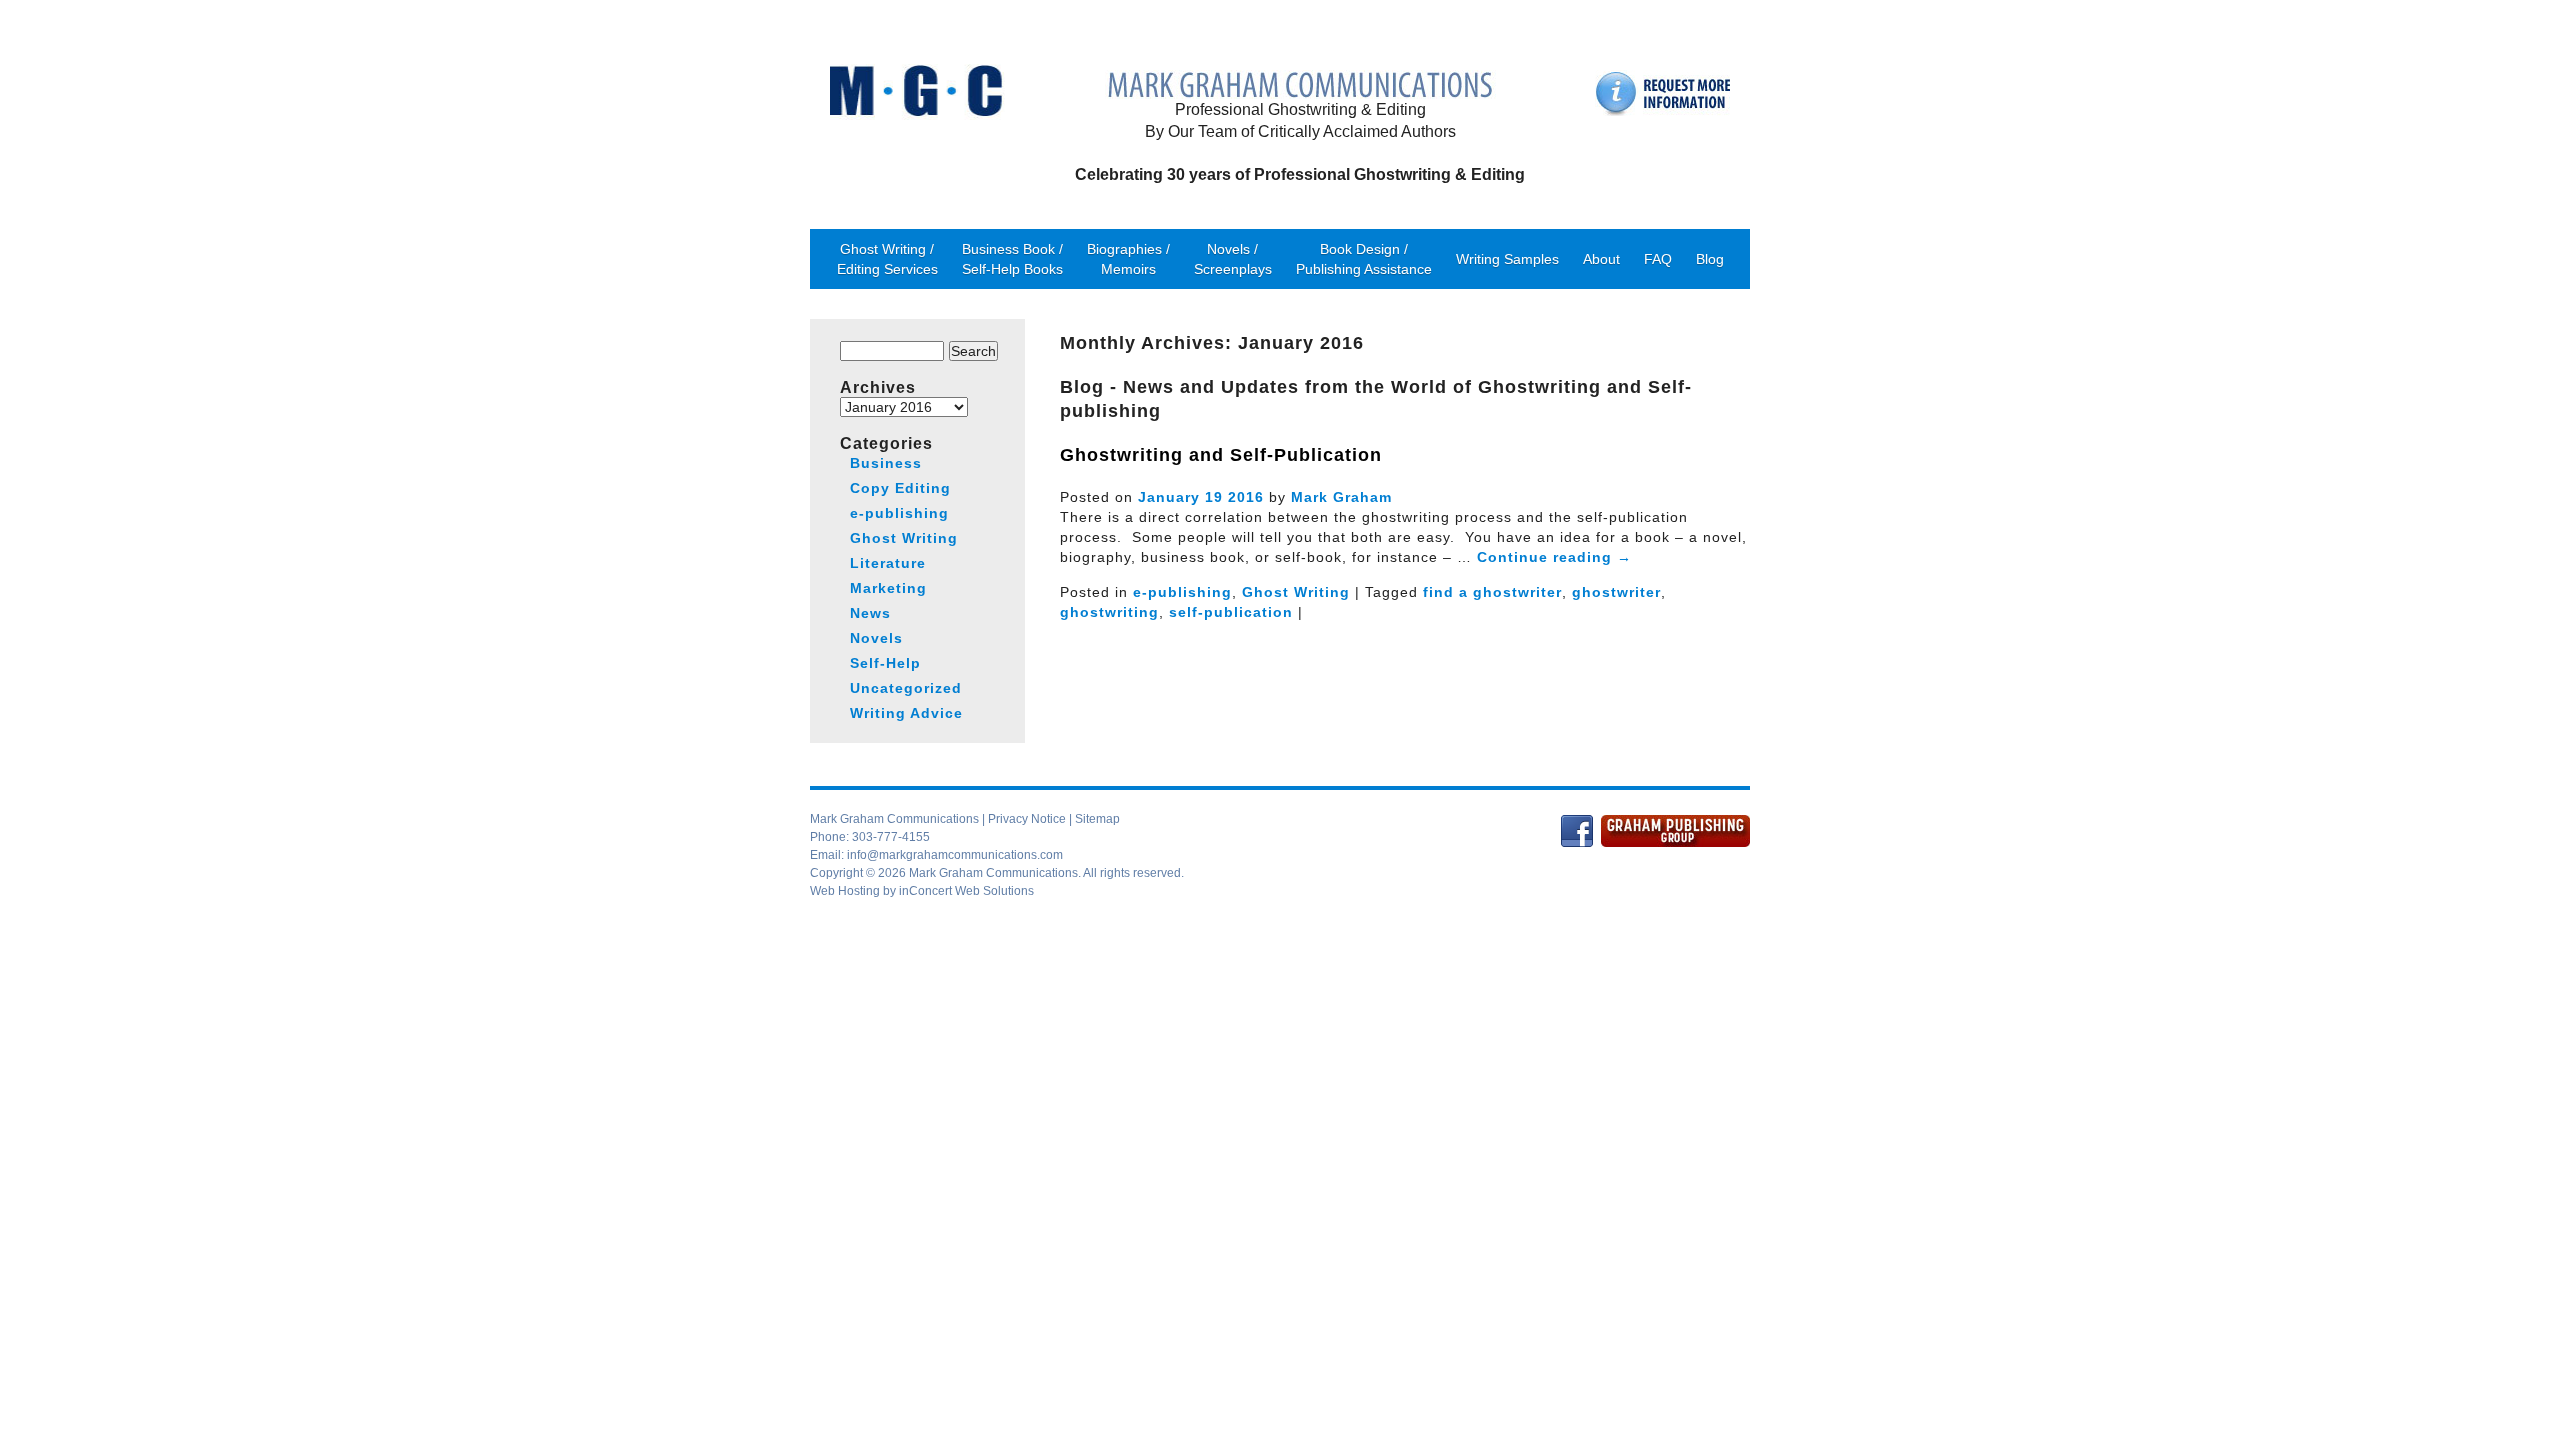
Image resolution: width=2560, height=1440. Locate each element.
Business (886, 463)
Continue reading (1554, 557)
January (1169, 497)
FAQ (1658, 259)
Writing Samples (1507, 259)
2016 (1246, 497)
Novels (876, 638)
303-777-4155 (891, 837)
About (1601, 259)
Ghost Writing (1296, 592)
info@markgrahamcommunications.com (955, 855)
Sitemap (1097, 819)
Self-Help (885, 663)
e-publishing (1182, 592)
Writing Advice (906, 713)
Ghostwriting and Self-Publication (1221, 455)
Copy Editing (900, 488)
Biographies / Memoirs (1128, 259)
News (870, 613)
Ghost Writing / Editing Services (887, 259)
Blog (1710, 259)
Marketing (888, 588)
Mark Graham (1341, 497)
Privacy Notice (1027, 819)
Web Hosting (845, 891)
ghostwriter (1616, 592)
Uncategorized (906, 688)
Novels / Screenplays (1233, 259)
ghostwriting (1109, 612)
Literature (888, 563)
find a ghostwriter (1492, 592)
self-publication (1231, 612)
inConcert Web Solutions (966, 891)
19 (1214, 497)
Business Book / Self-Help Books (1012, 259)
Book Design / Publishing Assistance (1364, 259)
